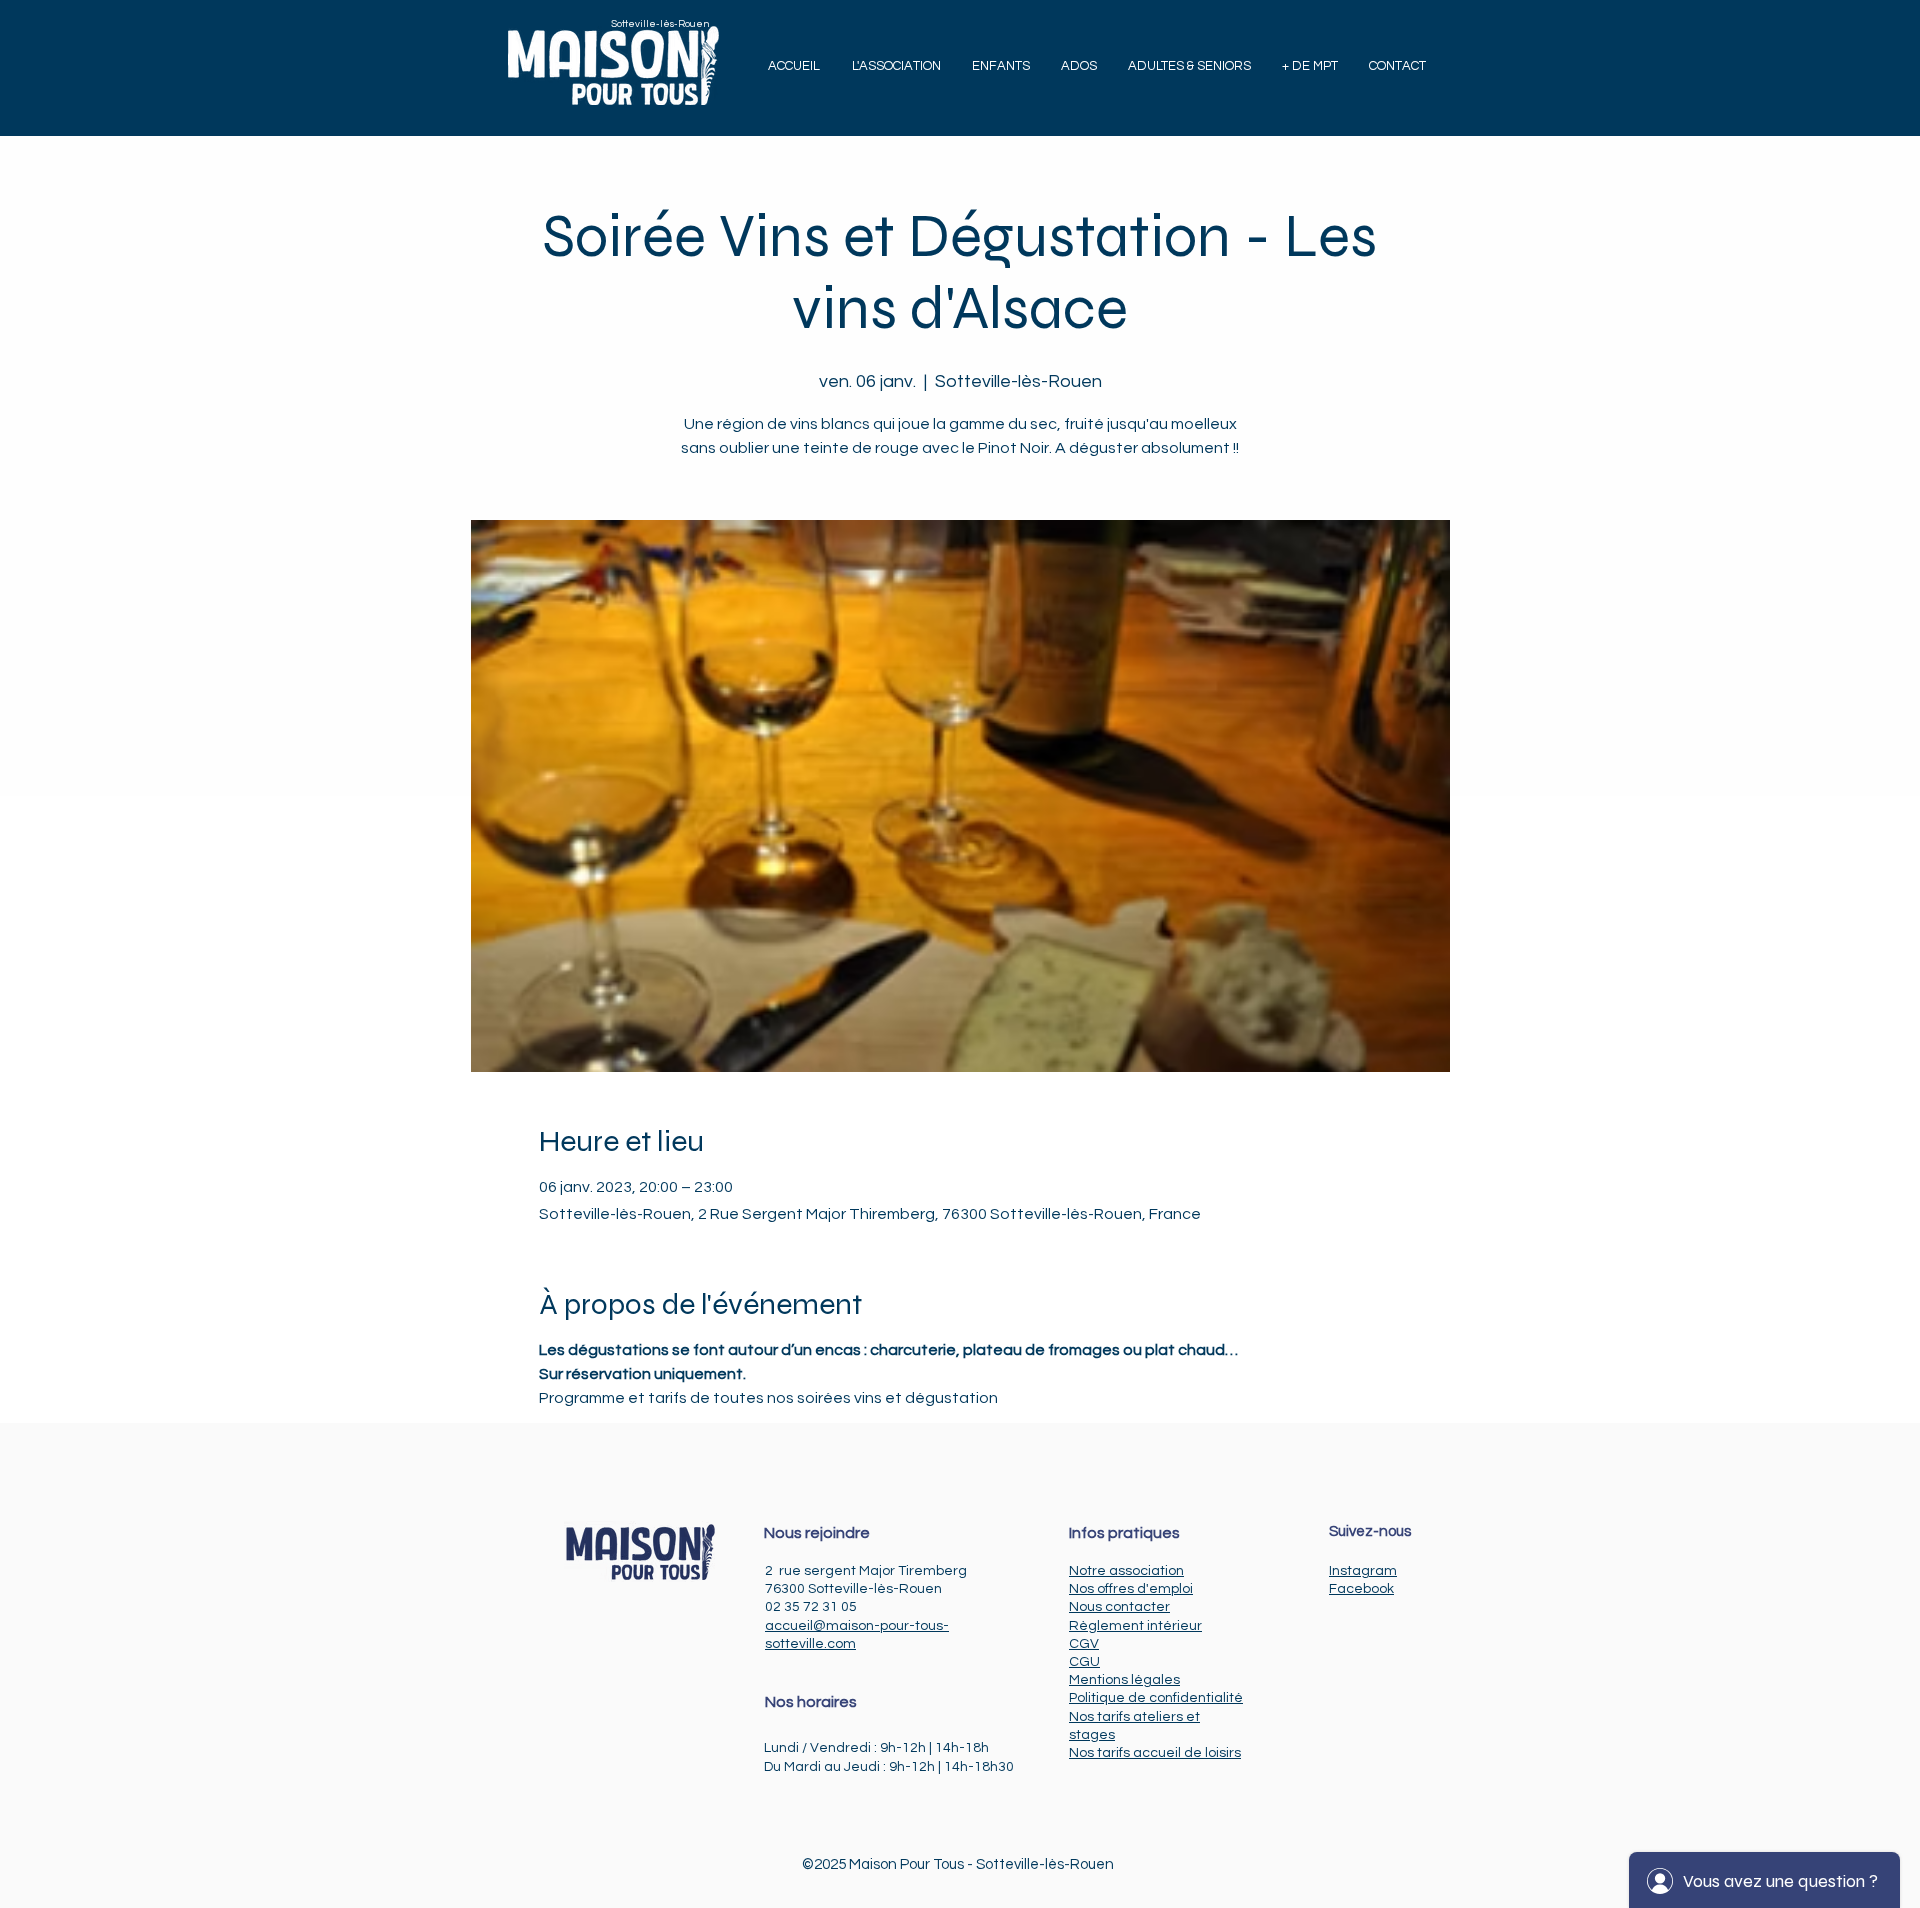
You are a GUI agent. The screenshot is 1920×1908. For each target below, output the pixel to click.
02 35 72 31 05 (811, 1607)
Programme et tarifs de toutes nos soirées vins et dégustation (768, 1398)
